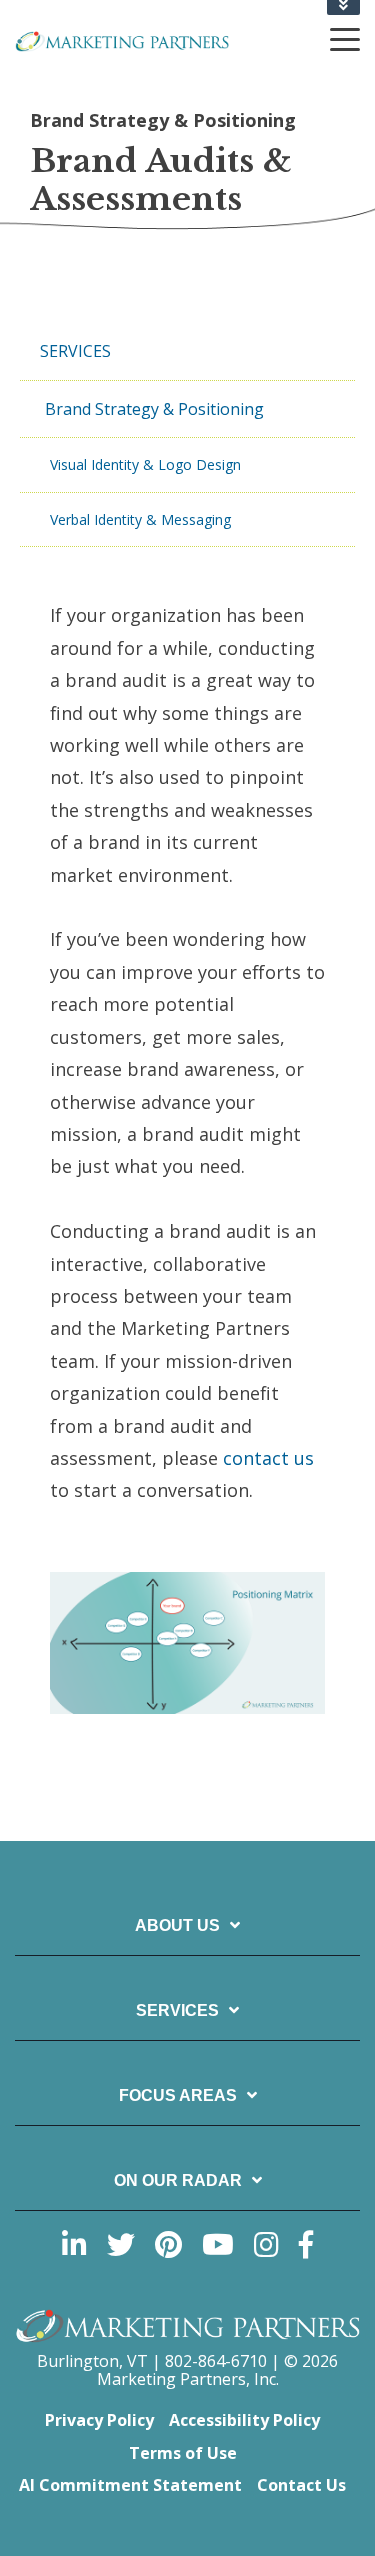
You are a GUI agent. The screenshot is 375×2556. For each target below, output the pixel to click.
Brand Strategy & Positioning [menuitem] (154, 409)
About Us (177, 1925)
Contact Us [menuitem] (301, 2485)
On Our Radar (178, 2180)
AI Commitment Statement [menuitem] (130, 2485)
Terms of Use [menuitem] (183, 2453)
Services (177, 2010)
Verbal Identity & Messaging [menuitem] (140, 519)
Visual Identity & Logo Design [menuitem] (145, 464)
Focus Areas (178, 2095)
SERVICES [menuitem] (75, 351)
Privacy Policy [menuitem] (99, 2420)
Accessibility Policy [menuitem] (244, 2420)
